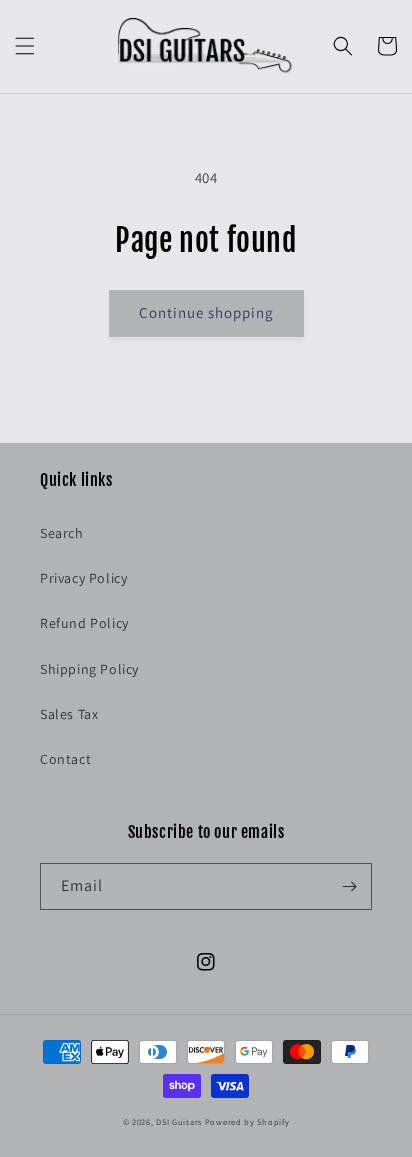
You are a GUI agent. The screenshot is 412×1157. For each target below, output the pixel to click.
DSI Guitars (179, 1121)
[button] (25, 46)
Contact (65, 759)
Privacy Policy (83, 578)
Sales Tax (69, 714)
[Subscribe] (349, 886)
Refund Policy (84, 623)
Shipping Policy (89, 669)
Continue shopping (206, 312)
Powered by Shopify (247, 1121)
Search (62, 533)
